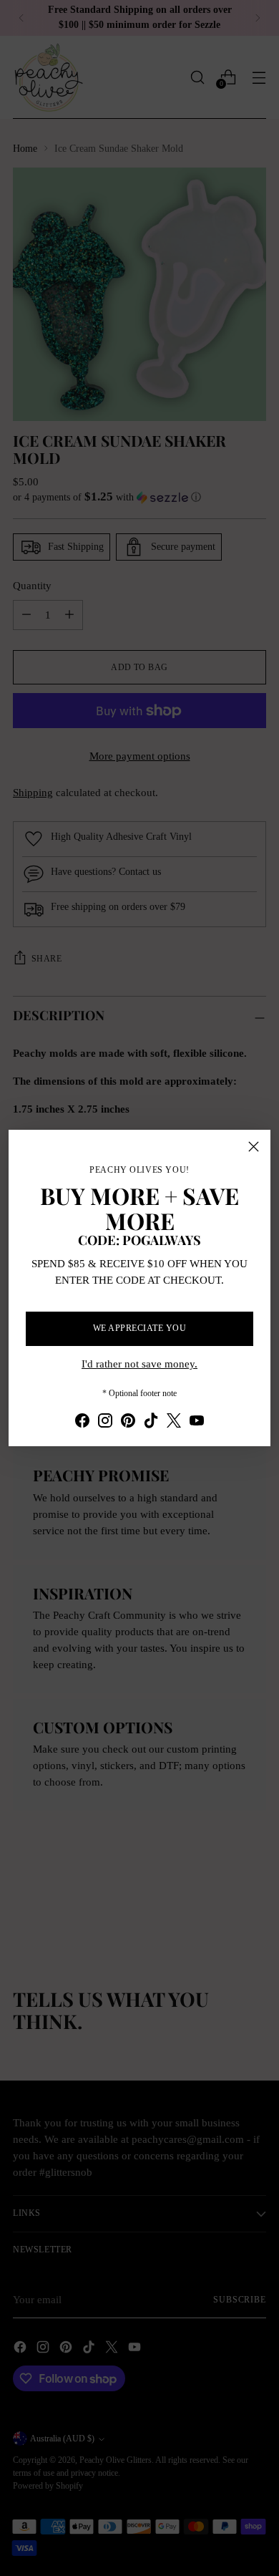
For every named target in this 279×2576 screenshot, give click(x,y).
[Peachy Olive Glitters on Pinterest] (128, 1423)
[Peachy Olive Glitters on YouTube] (197, 1423)
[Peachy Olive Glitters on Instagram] (105, 1423)
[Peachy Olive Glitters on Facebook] (82, 1423)
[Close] (254, 1147)
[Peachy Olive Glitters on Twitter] (174, 1423)
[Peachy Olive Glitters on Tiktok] (151, 1423)
